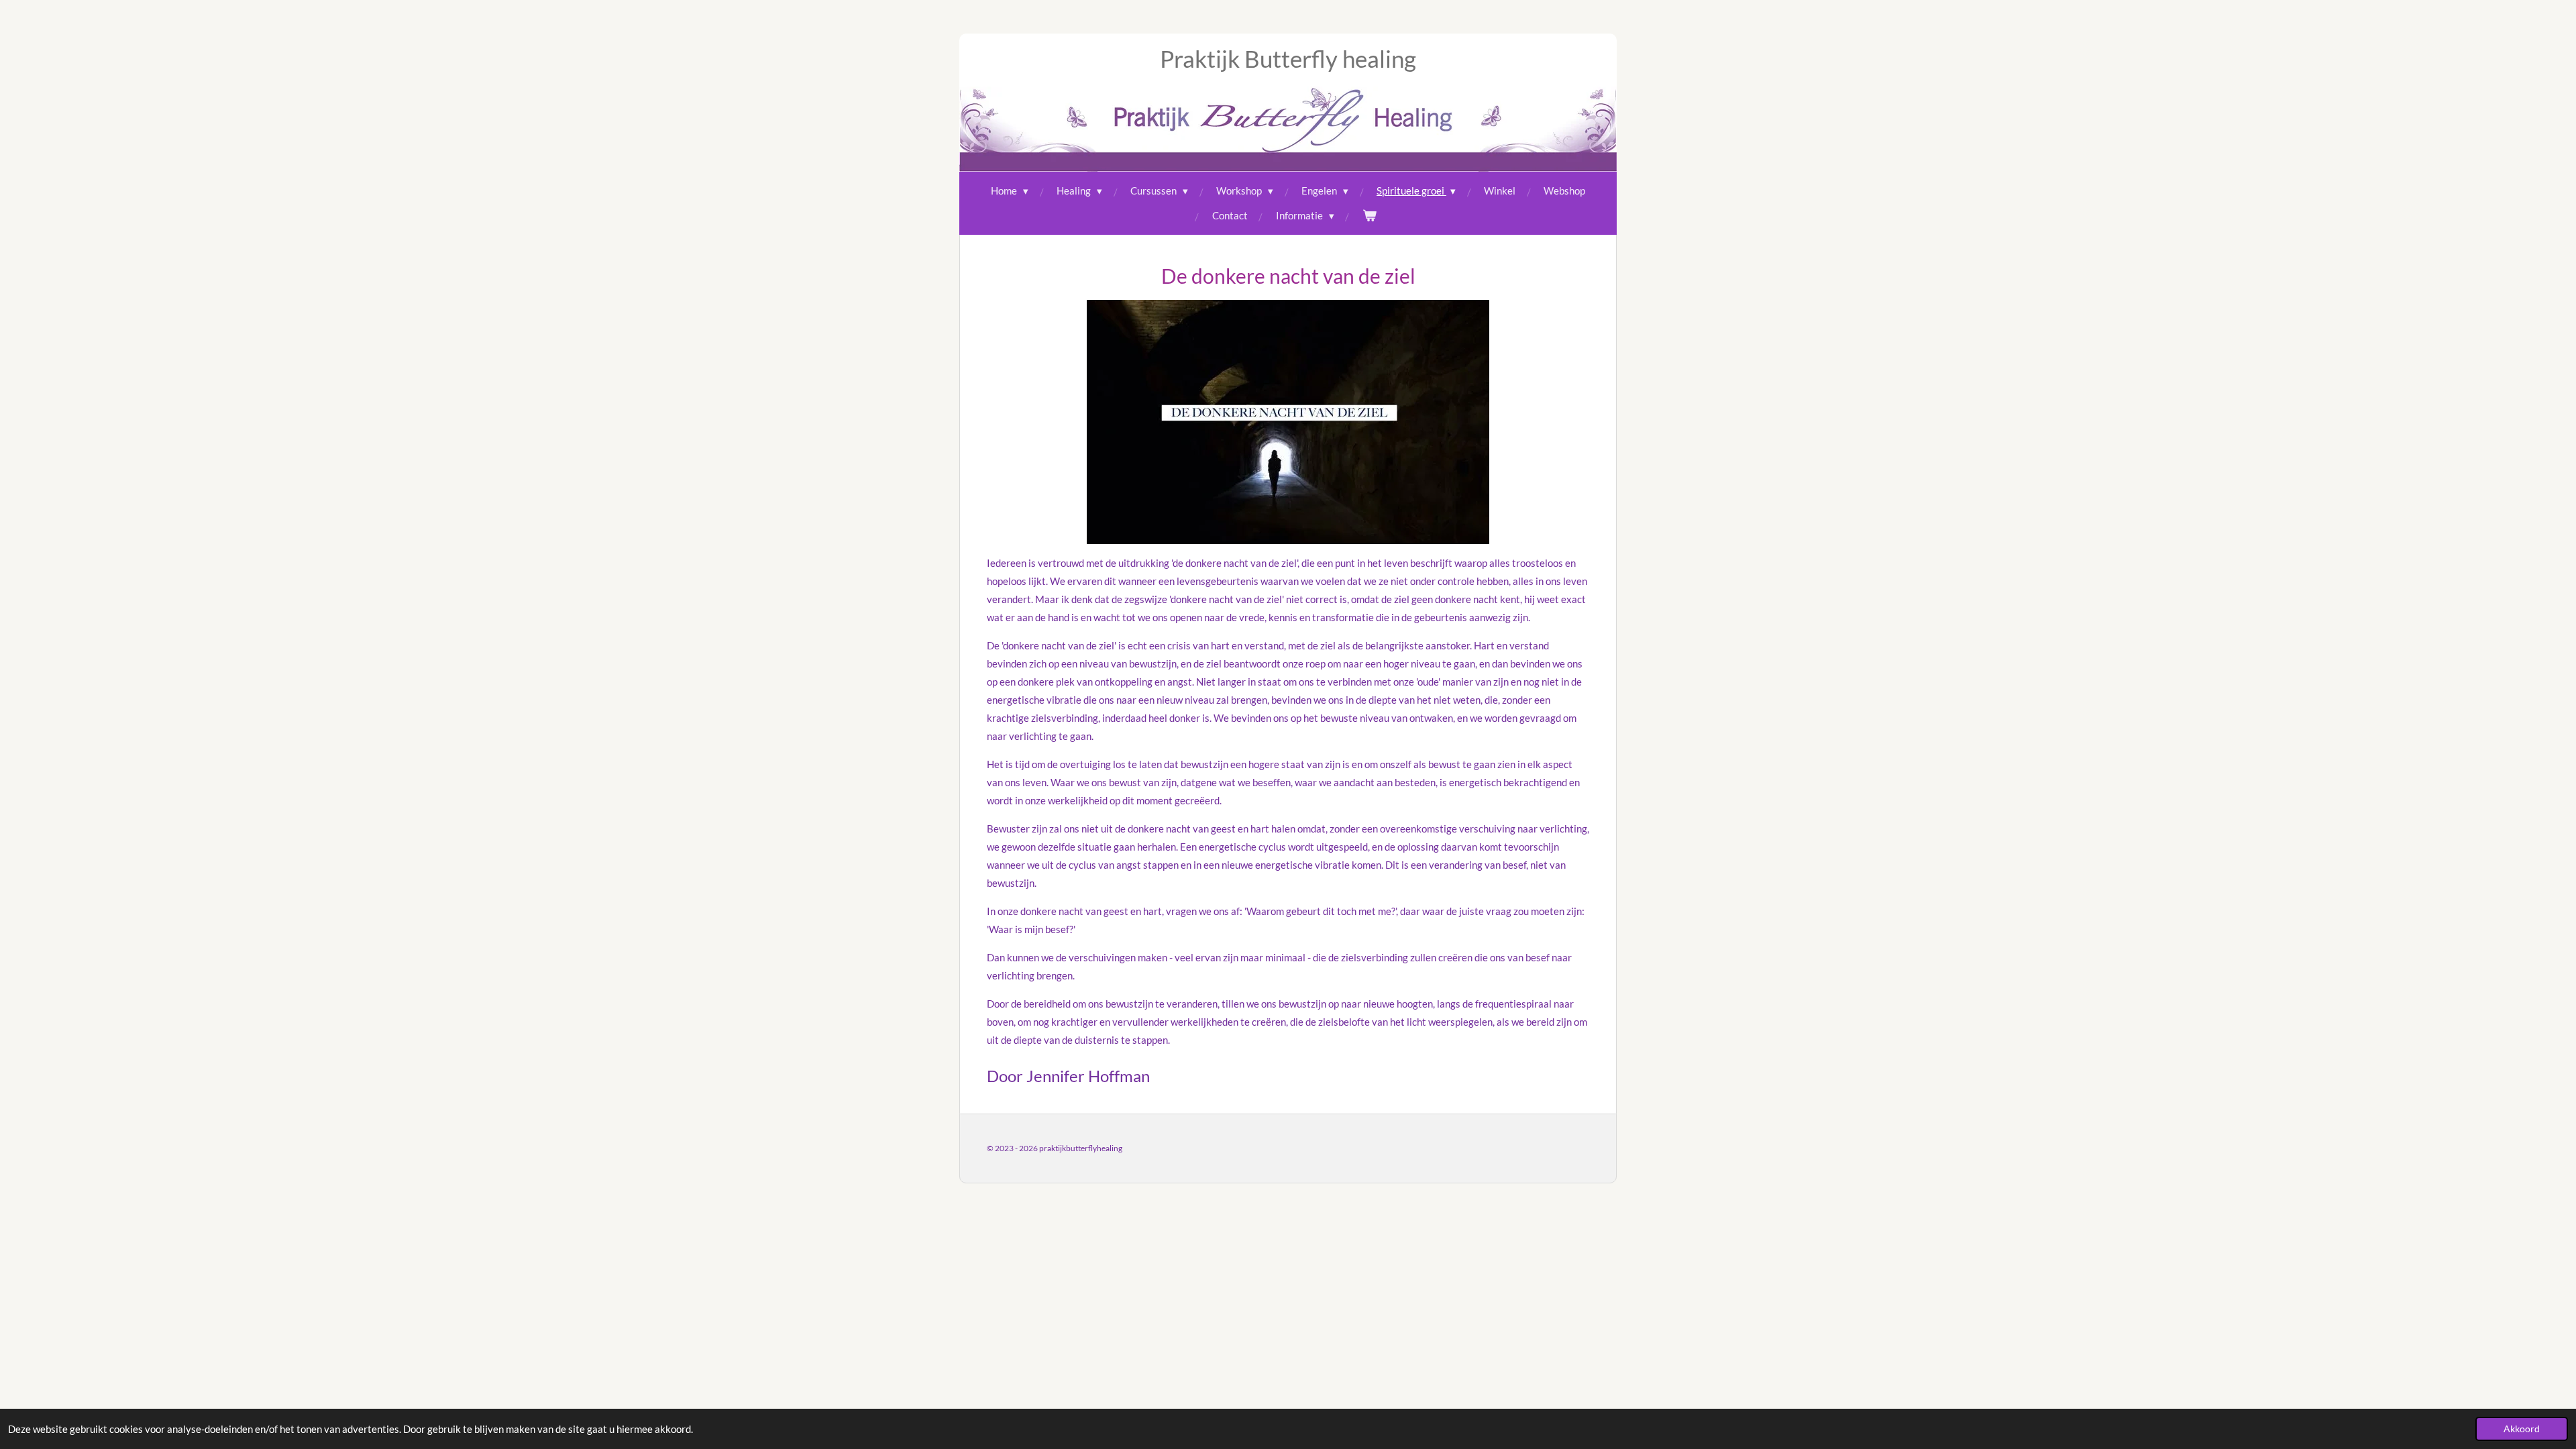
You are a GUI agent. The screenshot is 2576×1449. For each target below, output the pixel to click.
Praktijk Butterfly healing (1288, 58)
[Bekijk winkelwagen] (1370, 216)
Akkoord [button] (2522, 1429)
